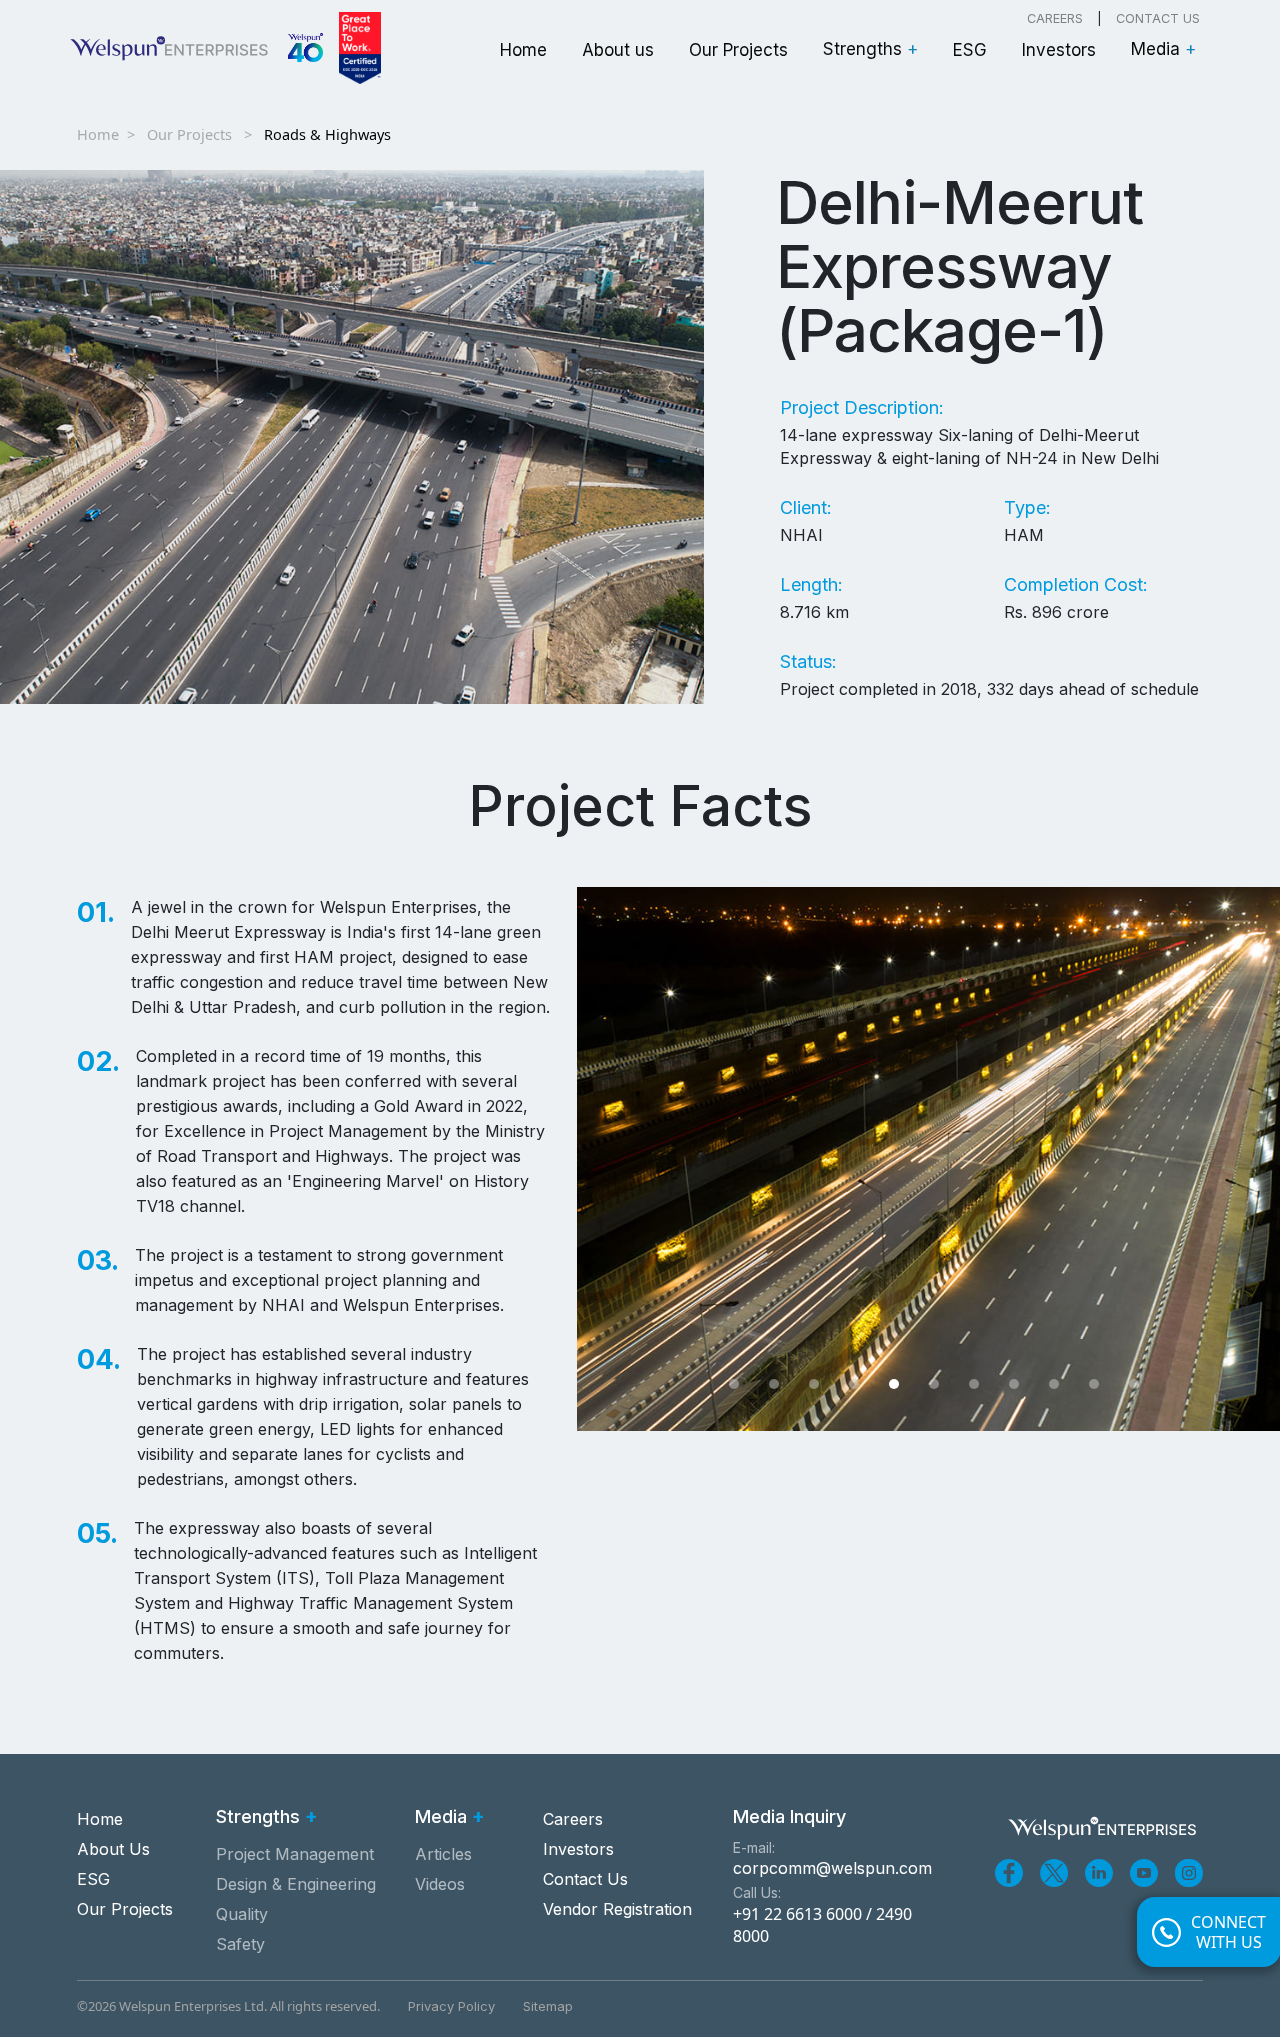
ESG (970, 50)
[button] (734, 1384)
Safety (240, 1944)
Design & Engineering (296, 1884)
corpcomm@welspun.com (832, 1868)
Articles (443, 1854)
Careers (1055, 18)
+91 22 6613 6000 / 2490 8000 (822, 1925)
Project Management (295, 1854)
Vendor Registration (617, 1909)
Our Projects (738, 50)
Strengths (870, 49)
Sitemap (548, 2006)
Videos (440, 1884)
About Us (113, 1849)
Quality (242, 1914)
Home (523, 50)
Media (1163, 49)
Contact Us (1158, 18)
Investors (1059, 50)
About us (618, 50)
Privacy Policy (451, 2006)
